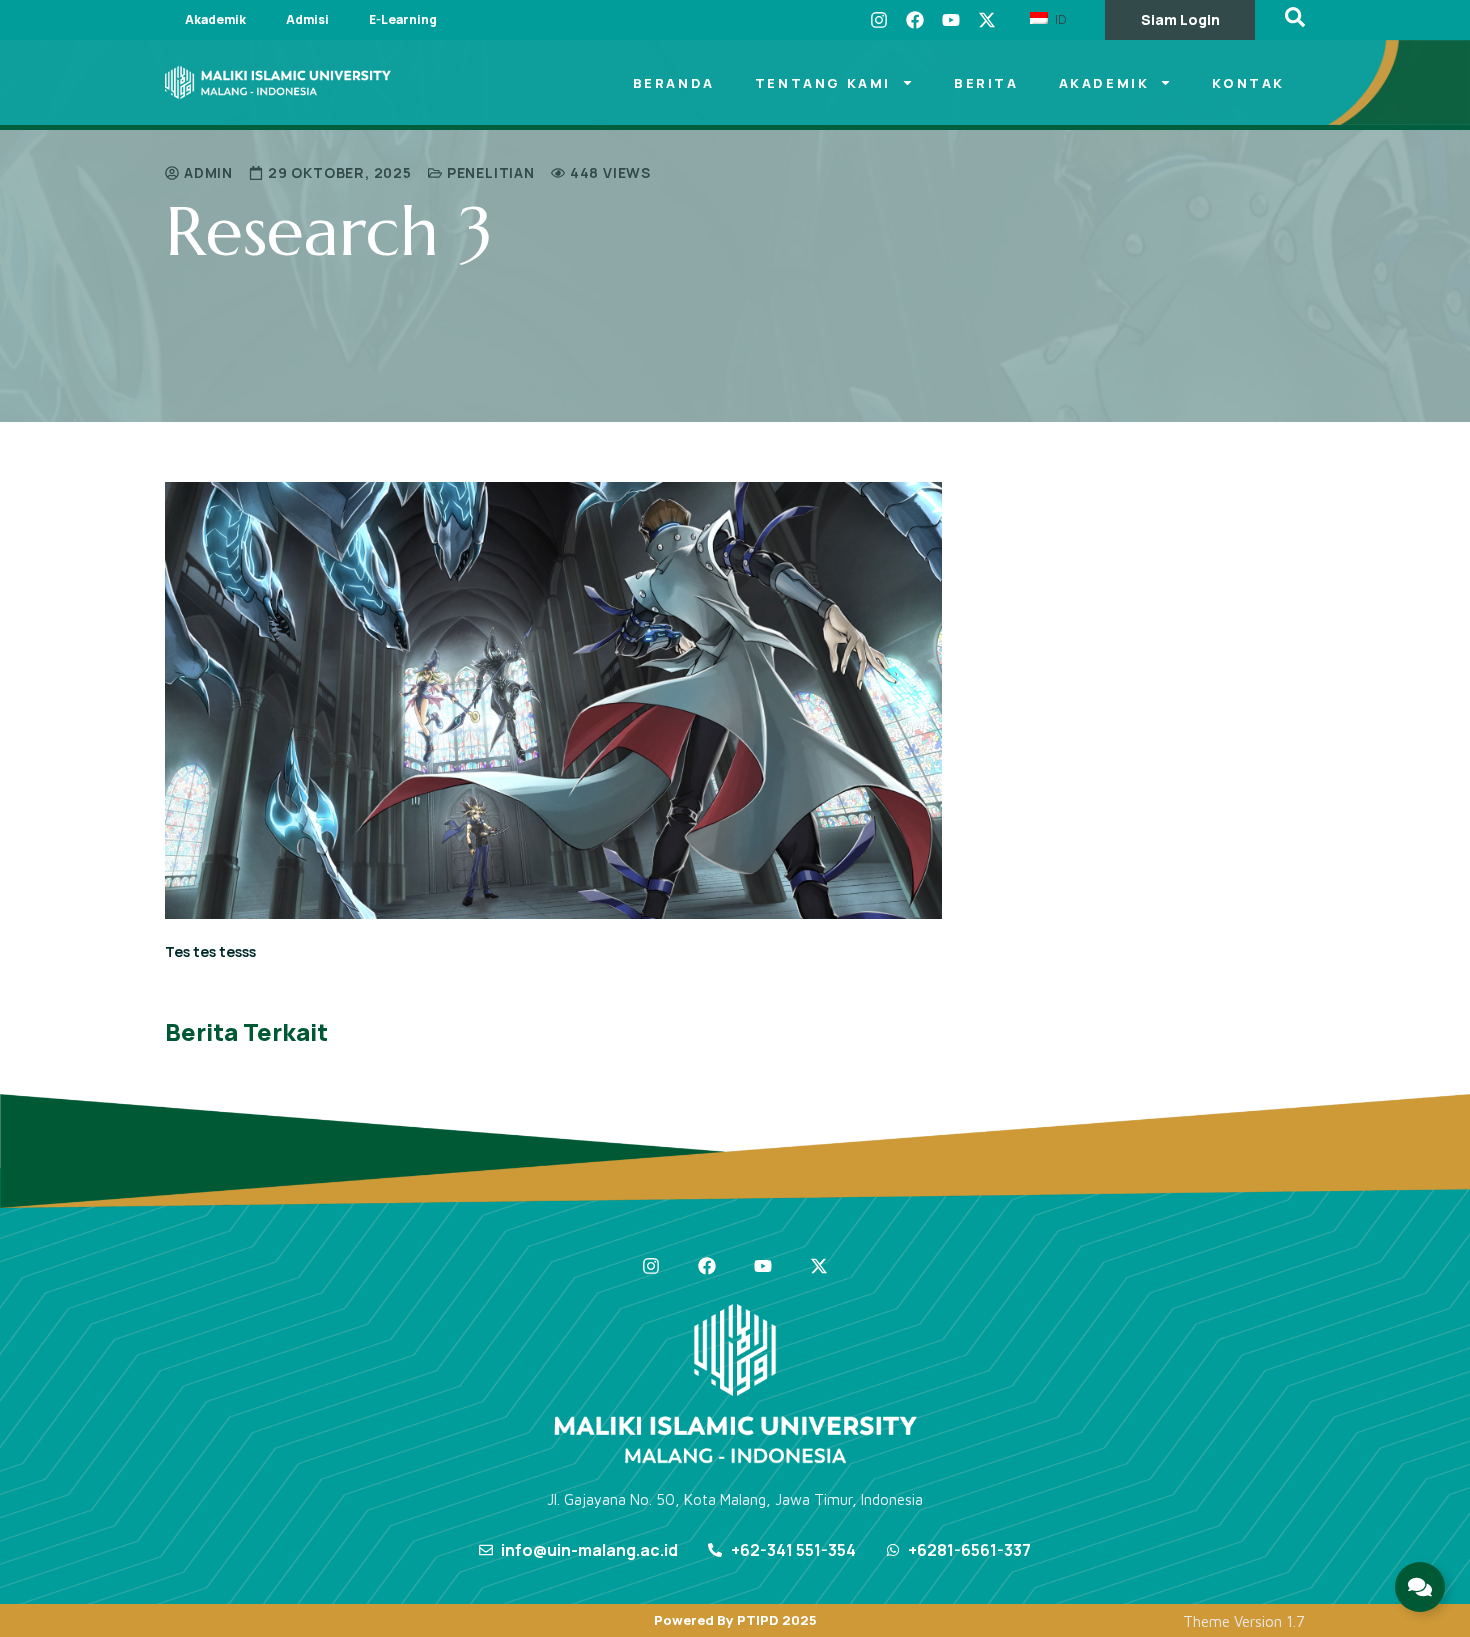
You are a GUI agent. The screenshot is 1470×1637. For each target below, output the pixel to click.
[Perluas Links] (1420, 1587)
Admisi (307, 19)
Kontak (1248, 83)
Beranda (674, 83)
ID (1059, 19)
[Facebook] (915, 20)
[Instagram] (879, 20)
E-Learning (403, 19)
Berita (986, 83)
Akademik (215, 19)
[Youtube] (951, 20)
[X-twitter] (987, 20)
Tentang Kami (823, 83)
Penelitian (491, 172)
